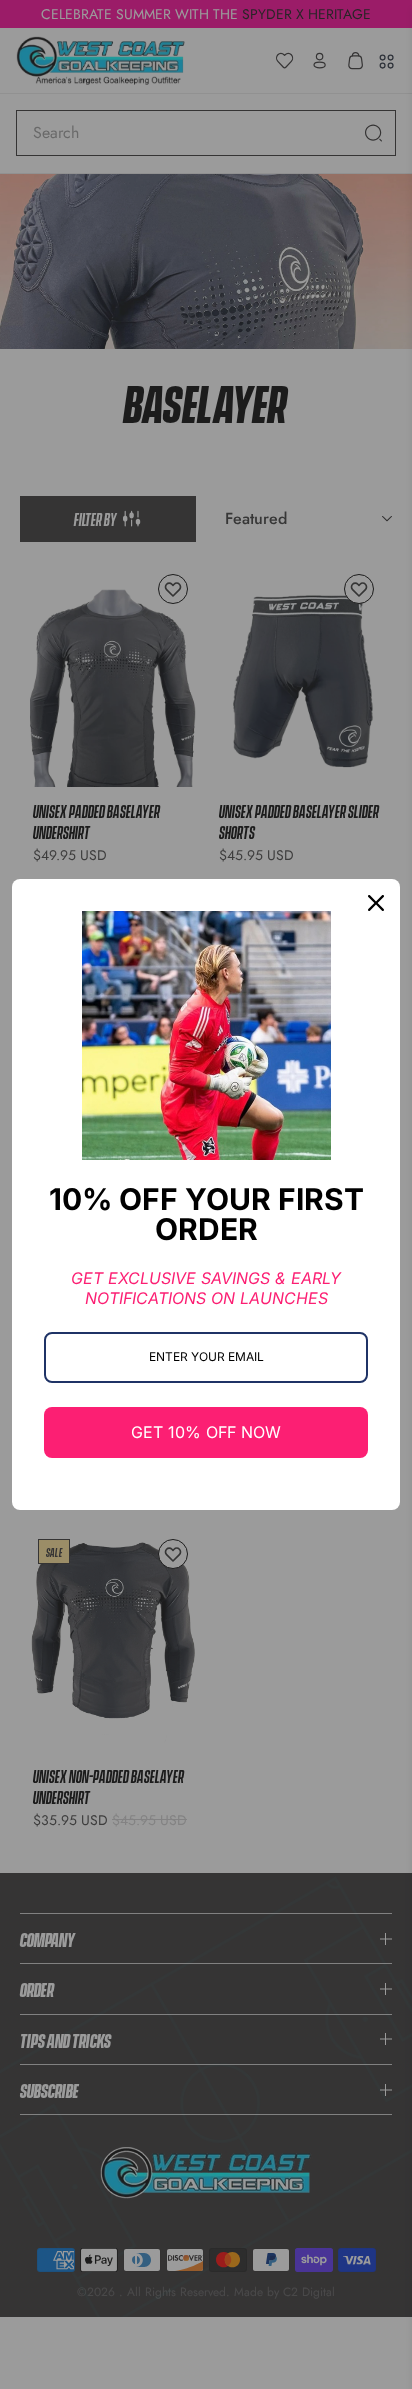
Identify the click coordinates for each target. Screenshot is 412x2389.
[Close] (376, 903)
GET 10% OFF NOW (206, 1432)
